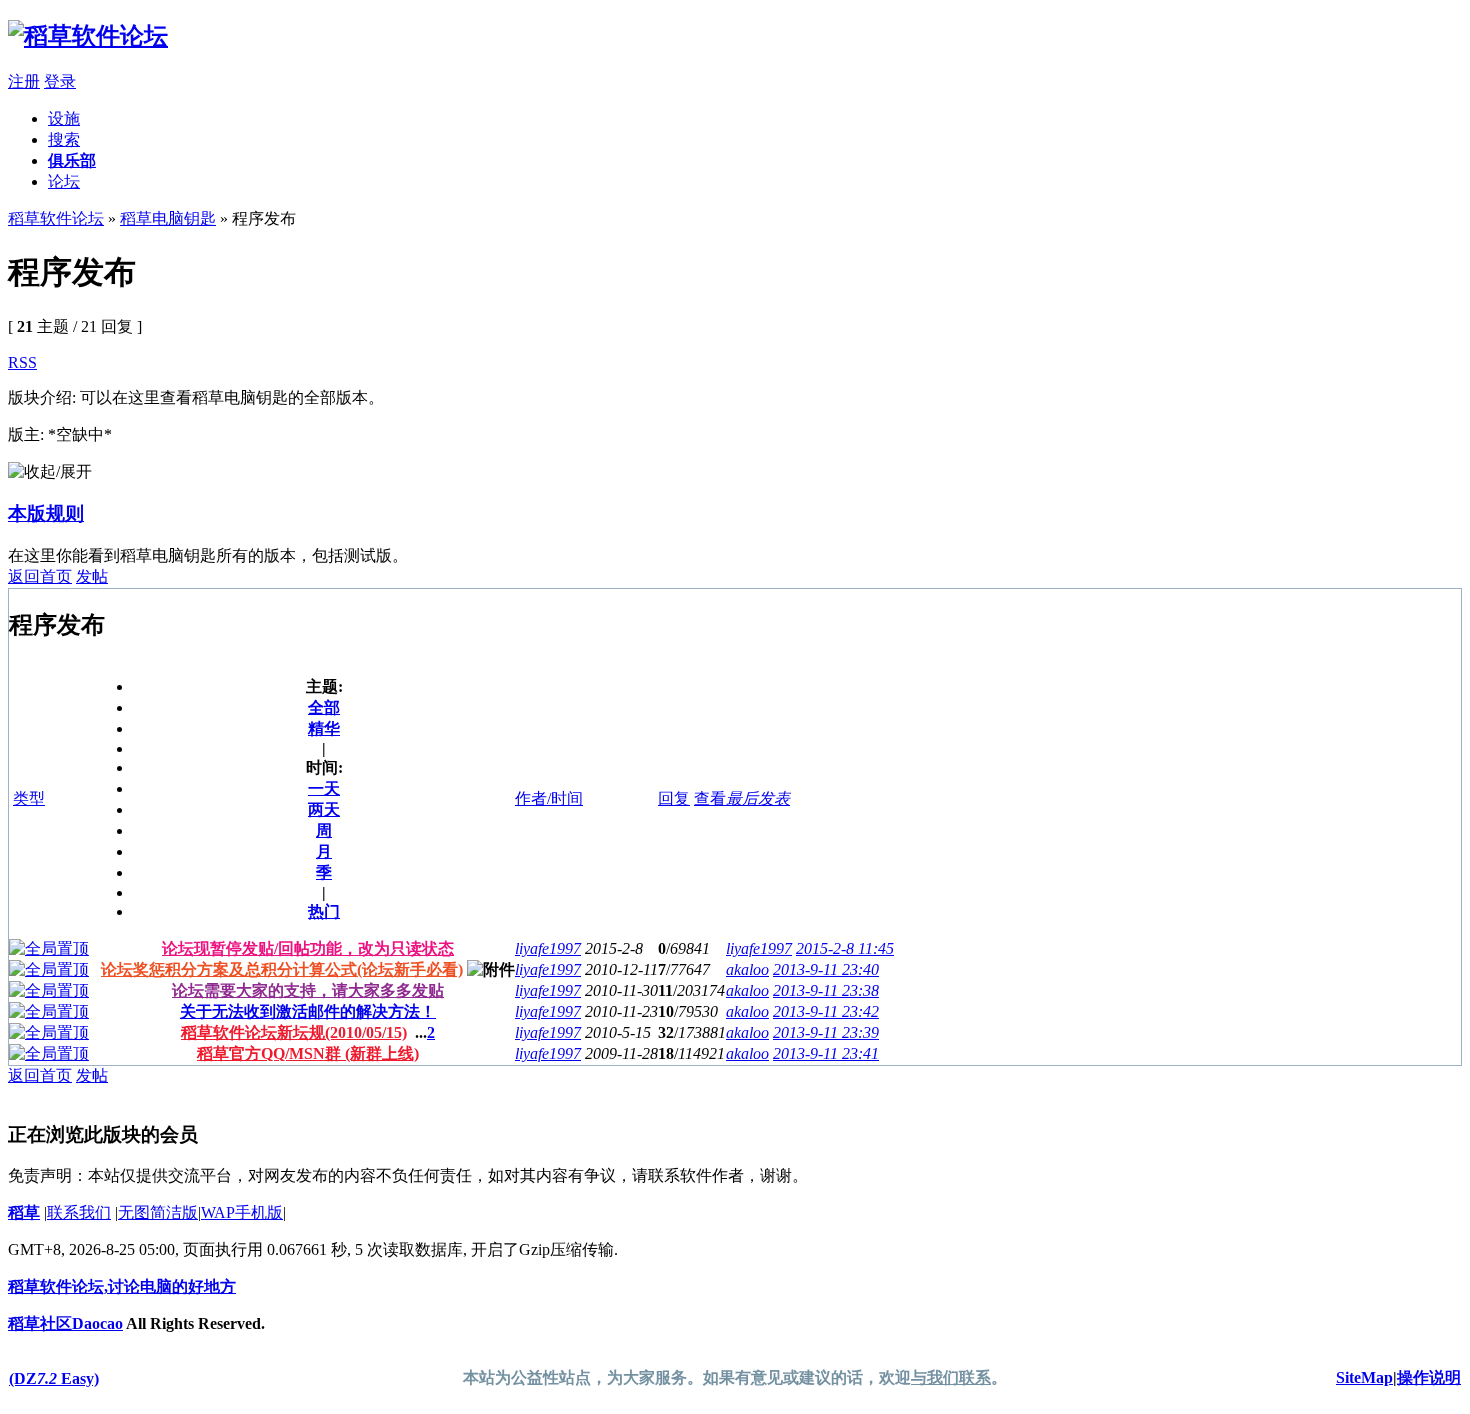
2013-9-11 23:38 (826, 990)
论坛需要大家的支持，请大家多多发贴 (308, 990)
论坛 (64, 181)
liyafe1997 (548, 948)
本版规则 (46, 513)
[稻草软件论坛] (88, 36)
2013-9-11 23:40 (826, 969)
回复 (674, 798)
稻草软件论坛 (56, 218)
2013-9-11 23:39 (826, 1032)
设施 (64, 118)
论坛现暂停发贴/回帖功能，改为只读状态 (308, 948)
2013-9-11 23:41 (826, 1053)
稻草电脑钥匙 (168, 218)
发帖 (92, 576)
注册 (24, 81)
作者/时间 (549, 798)
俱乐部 (72, 160)
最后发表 (758, 798)
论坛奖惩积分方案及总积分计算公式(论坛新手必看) (282, 969)
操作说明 (1429, 1377)
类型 (29, 798)
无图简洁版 (158, 1212)
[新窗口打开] (49, 948)
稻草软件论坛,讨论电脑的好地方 (122, 1286)
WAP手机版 (242, 1212)
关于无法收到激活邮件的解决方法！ (308, 1011)
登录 (60, 81)
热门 (324, 911)
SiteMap (1364, 1377)
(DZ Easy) (54, 1378)
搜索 (64, 139)
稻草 (24, 1212)
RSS (22, 362)
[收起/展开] (50, 472)
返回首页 (40, 576)
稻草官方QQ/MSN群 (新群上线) (308, 1053)
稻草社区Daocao (65, 1323)
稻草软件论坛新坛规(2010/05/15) (294, 1032)
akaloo (747, 969)
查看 (710, 798)
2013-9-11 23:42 (826, 1011)
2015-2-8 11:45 (845, 948)
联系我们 (79, 1212)
